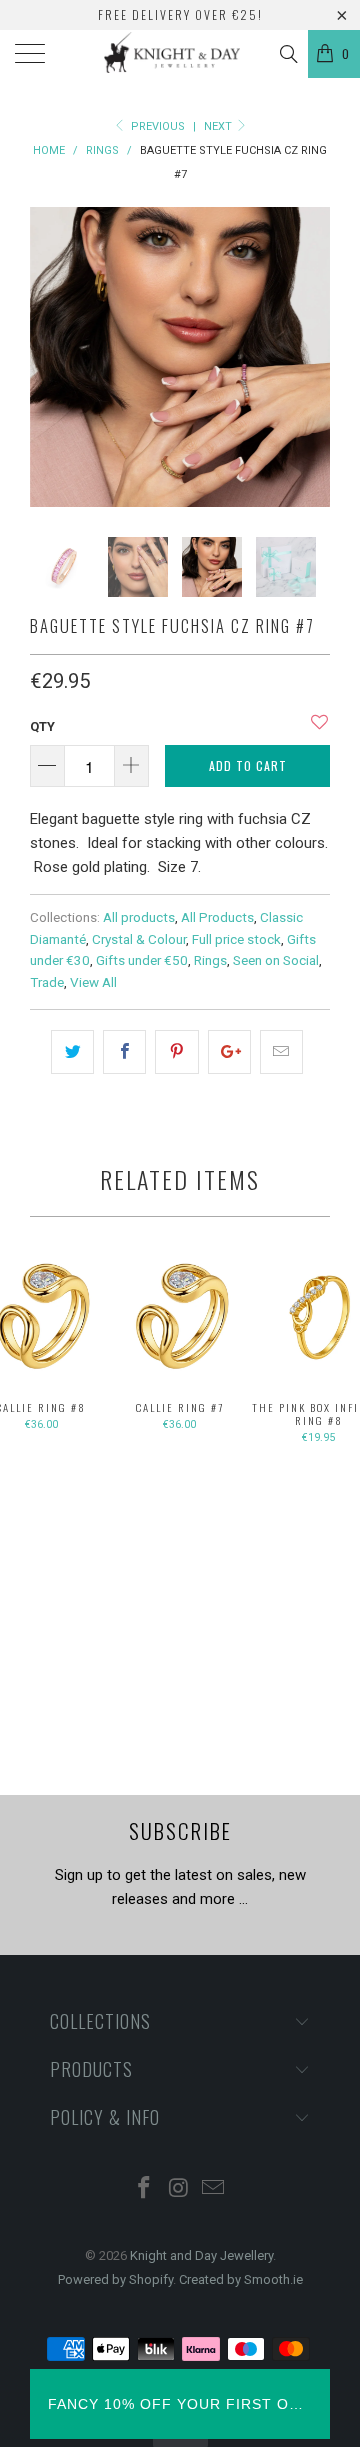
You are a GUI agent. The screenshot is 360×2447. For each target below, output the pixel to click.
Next (219, 126)
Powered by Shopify (115, 2279)
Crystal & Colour (139, 939)
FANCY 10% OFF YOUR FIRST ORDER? (180, 2404)
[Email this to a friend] (281, 1052)
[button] (319, 729)
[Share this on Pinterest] (176, 1052)
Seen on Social (276, 960)
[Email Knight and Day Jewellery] (214, 2189)
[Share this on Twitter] (72, 1052)
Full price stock (236, 939)
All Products (217, 917)
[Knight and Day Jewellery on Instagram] (179, 2189)
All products (139, 917)
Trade (47, 982)
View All (93, 982)
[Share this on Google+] (229, 1052)
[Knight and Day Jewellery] (180, 54)
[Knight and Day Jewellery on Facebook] (144, 2189)
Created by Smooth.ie (241, 2279)
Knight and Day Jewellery (201, 2255)
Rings (210, 960)
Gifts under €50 (142, 960)
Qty (42, 726)
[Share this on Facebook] (124, 1052)
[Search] (287, 54)
